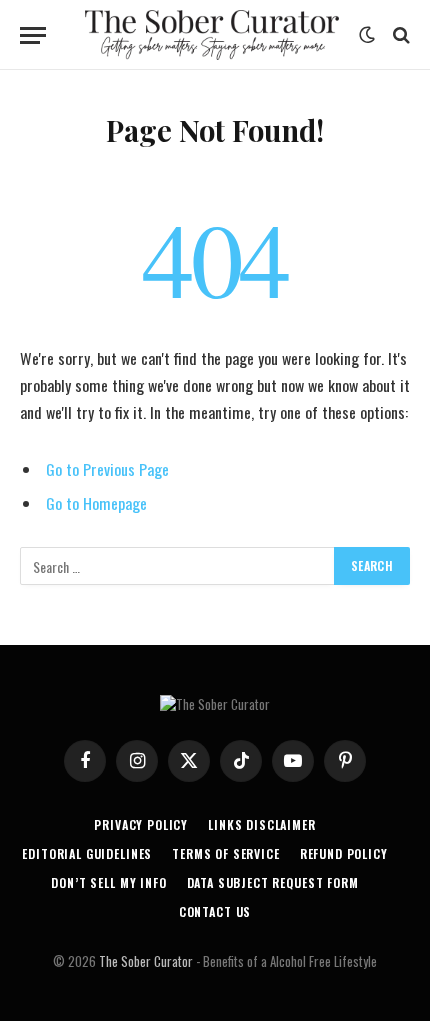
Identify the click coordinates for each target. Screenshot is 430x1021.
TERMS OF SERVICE (225, 853)
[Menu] (33, 35)
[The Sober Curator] (212, 35)
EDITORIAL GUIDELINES (87, 853)
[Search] (399, 35)
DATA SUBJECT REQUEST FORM (273, 882)
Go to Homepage (96, 503)
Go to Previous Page (107, 469)
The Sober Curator (146, 961)
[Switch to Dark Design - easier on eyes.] (367, 35)
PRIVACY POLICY (141, 824)
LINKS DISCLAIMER (261, 824)
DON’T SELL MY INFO (108, 882)
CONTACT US (215, 911)
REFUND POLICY (344, 853)
